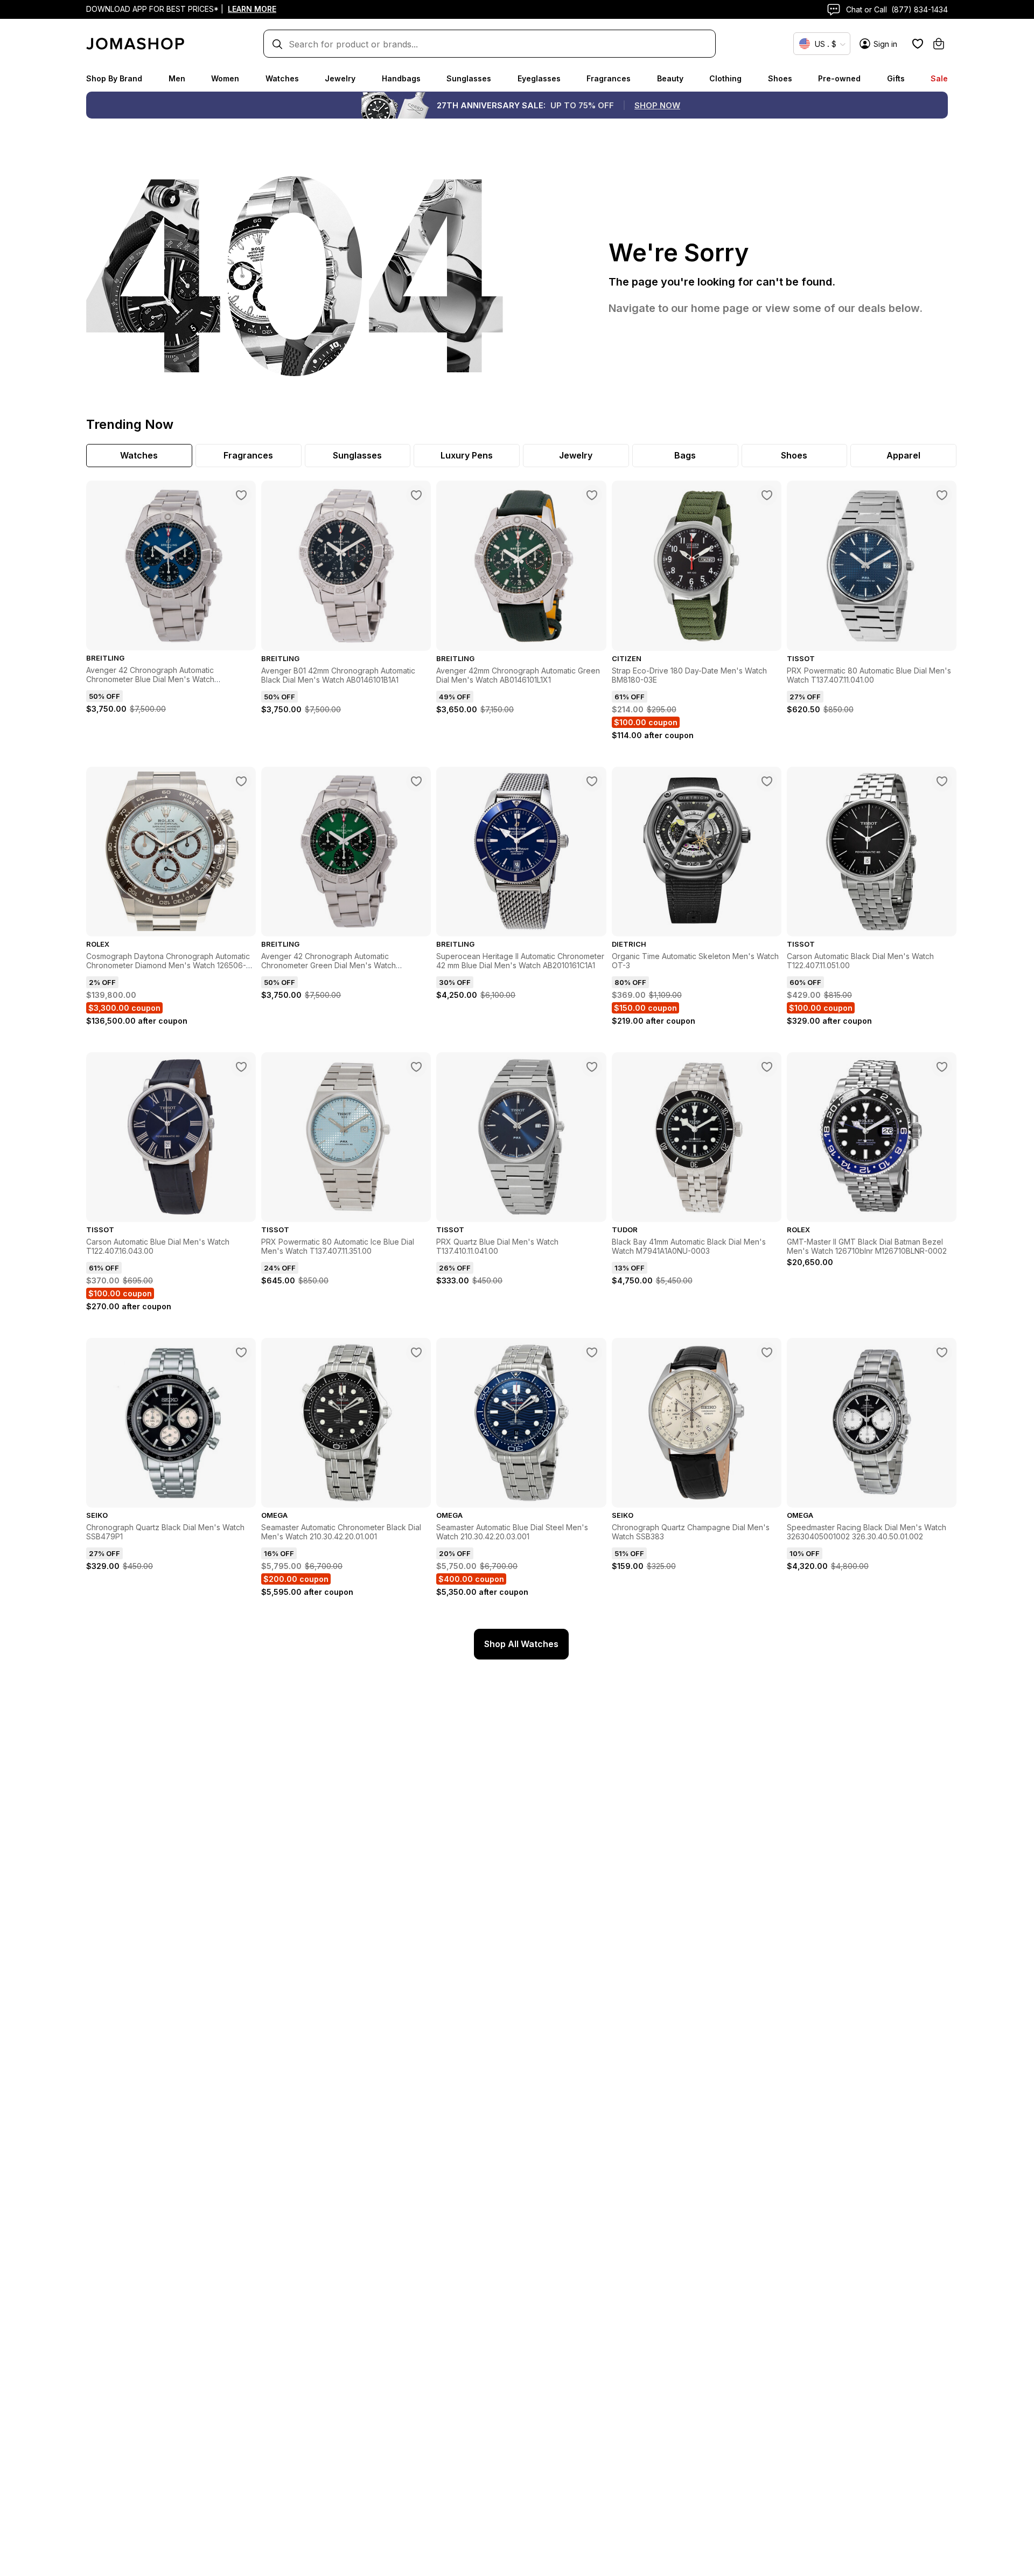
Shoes (780, 78)
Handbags (401, 78)
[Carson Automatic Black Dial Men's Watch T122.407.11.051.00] (942, 781)
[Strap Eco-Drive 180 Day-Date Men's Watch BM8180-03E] (767, 495)
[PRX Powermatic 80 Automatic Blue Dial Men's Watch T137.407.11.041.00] (942, 495)
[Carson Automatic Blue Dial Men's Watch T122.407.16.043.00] (241, 1067)
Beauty (670, 78)
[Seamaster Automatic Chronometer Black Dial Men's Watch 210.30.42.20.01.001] (416, 1352)
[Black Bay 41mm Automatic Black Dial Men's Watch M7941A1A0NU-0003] (767, 1067)
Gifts (896, 78)
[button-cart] (939, 44)
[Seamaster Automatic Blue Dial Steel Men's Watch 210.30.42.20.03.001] (592, 1352)
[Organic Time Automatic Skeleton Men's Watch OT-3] (767, 781)
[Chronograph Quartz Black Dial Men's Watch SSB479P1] (241, 1352)
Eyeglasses (539, 78)
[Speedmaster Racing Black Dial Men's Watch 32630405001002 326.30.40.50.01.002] (942, 1352)
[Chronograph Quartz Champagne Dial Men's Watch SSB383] (767, 1352)
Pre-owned (839, 78)
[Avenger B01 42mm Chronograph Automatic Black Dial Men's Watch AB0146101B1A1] (416, 495)
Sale (939, 78)
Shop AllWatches (521, 1644)
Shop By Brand (114, 78)
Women (225, 78)
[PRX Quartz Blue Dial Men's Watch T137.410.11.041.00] (592, 1067)
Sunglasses (469, 78)
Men (177, 78)
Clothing (725, 78)
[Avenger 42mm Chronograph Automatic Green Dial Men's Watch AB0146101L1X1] (592, 495)
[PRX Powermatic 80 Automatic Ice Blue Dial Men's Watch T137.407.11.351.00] (416, 1067)
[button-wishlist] (918, 44)
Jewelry (340, 78)
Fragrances (609, 78)
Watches (282, 78)
